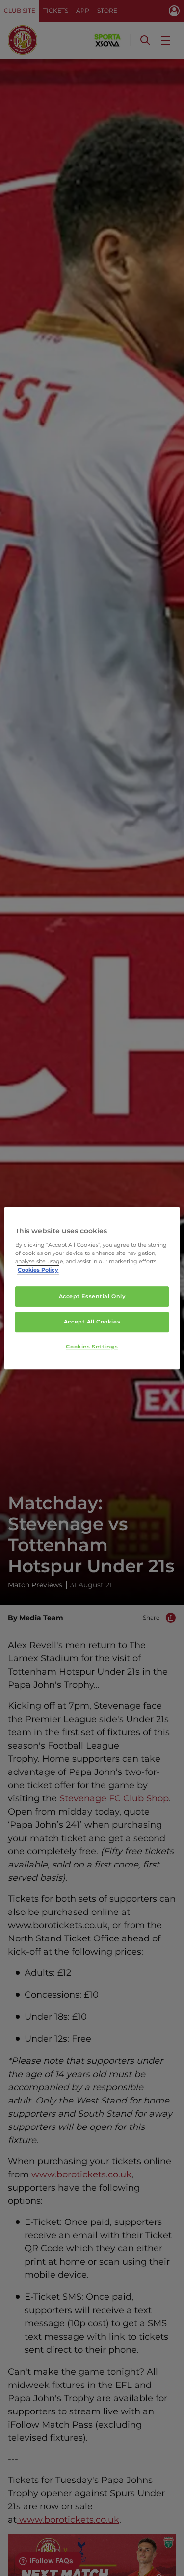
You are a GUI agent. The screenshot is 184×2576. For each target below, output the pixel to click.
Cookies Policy (38, 1270)
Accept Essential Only (92, 1297)
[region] (92, 1288)
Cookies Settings (92, 1347)
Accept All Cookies (92, 1322)
